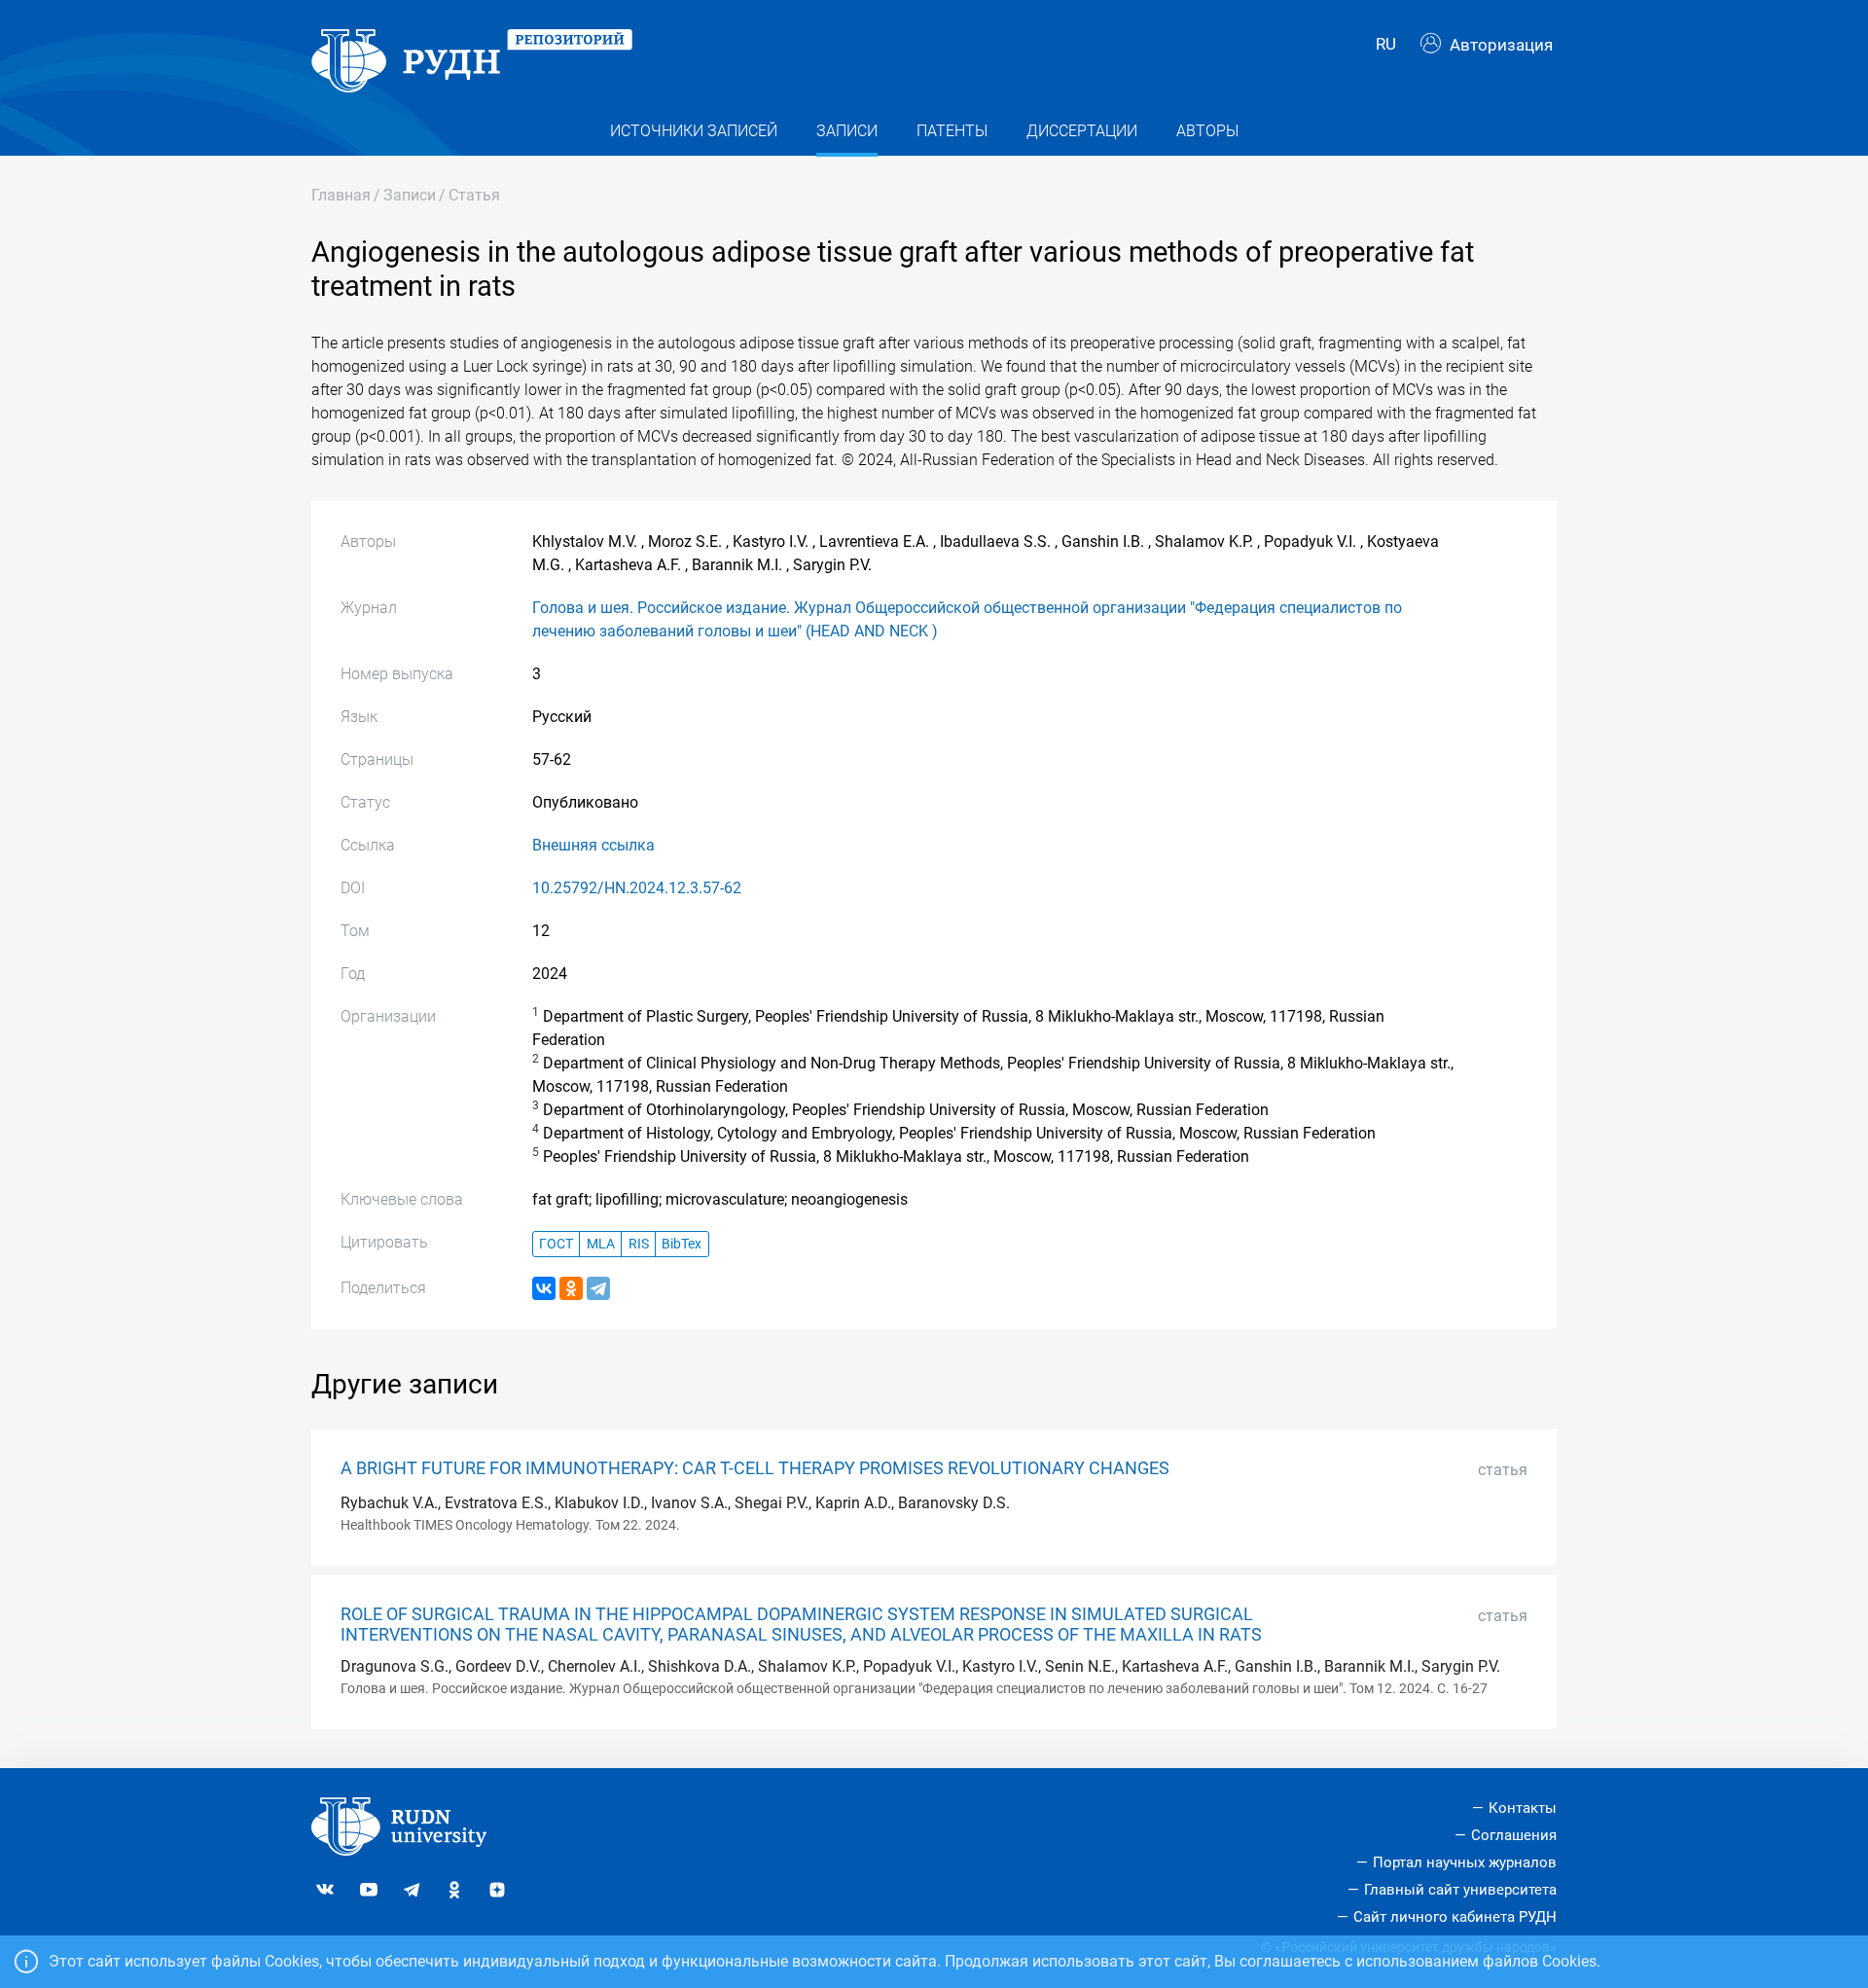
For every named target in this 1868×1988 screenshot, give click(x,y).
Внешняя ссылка (593, 845)
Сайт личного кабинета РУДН (1455, 1917)
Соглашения (1514, 1835)
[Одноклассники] (571, 1288)
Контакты (1523, 1808)
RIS (639, 1244)
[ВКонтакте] (544, 1288)
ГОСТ (556, 1244)
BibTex (682, 1244)
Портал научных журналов (1465, 1862)
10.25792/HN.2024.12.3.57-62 (637, 888)
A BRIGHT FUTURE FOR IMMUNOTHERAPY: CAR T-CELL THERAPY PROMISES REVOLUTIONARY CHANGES (755, 1468)
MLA (601, 1244)
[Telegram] (598, 1288)
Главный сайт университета (1460, 1890)
